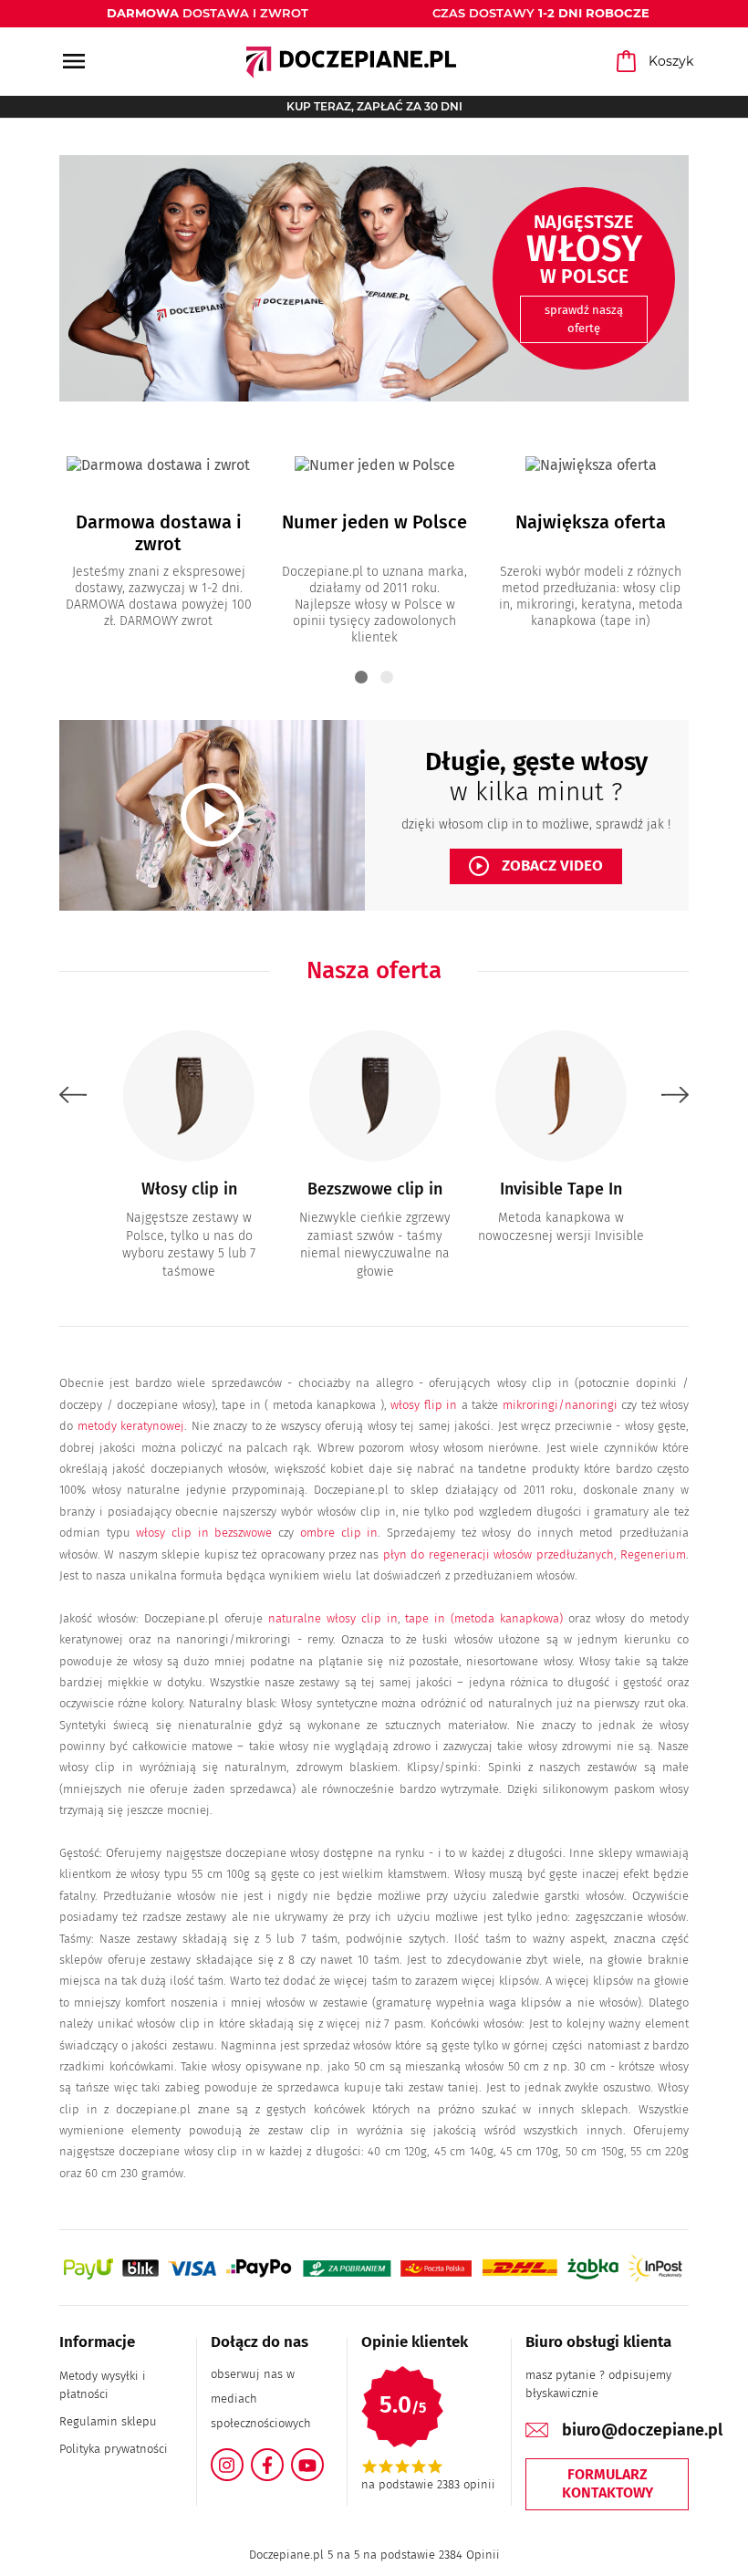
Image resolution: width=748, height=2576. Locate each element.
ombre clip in (339, 1533)
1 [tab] (361, 677)
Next (675, 1095)
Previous (73, 1095)
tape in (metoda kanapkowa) (484, 1618)
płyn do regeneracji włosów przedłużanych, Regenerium (535, 1554)
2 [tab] (387, 677)
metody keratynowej (131, 1426)
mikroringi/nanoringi (560, 1405)
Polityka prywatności (114, 2449)
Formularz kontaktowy (608, 2484)
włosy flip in (424, 1405)
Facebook (283, 2459)
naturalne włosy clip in (333, 1618)
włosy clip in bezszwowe (204, 1533)
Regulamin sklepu (108, 2421)
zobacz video (538, 866)
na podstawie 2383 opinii (428, 2484)
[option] (374, 278)
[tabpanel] (158, 534)
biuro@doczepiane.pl (642, 2430)
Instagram (243, 2459)
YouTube (323, 2459)
